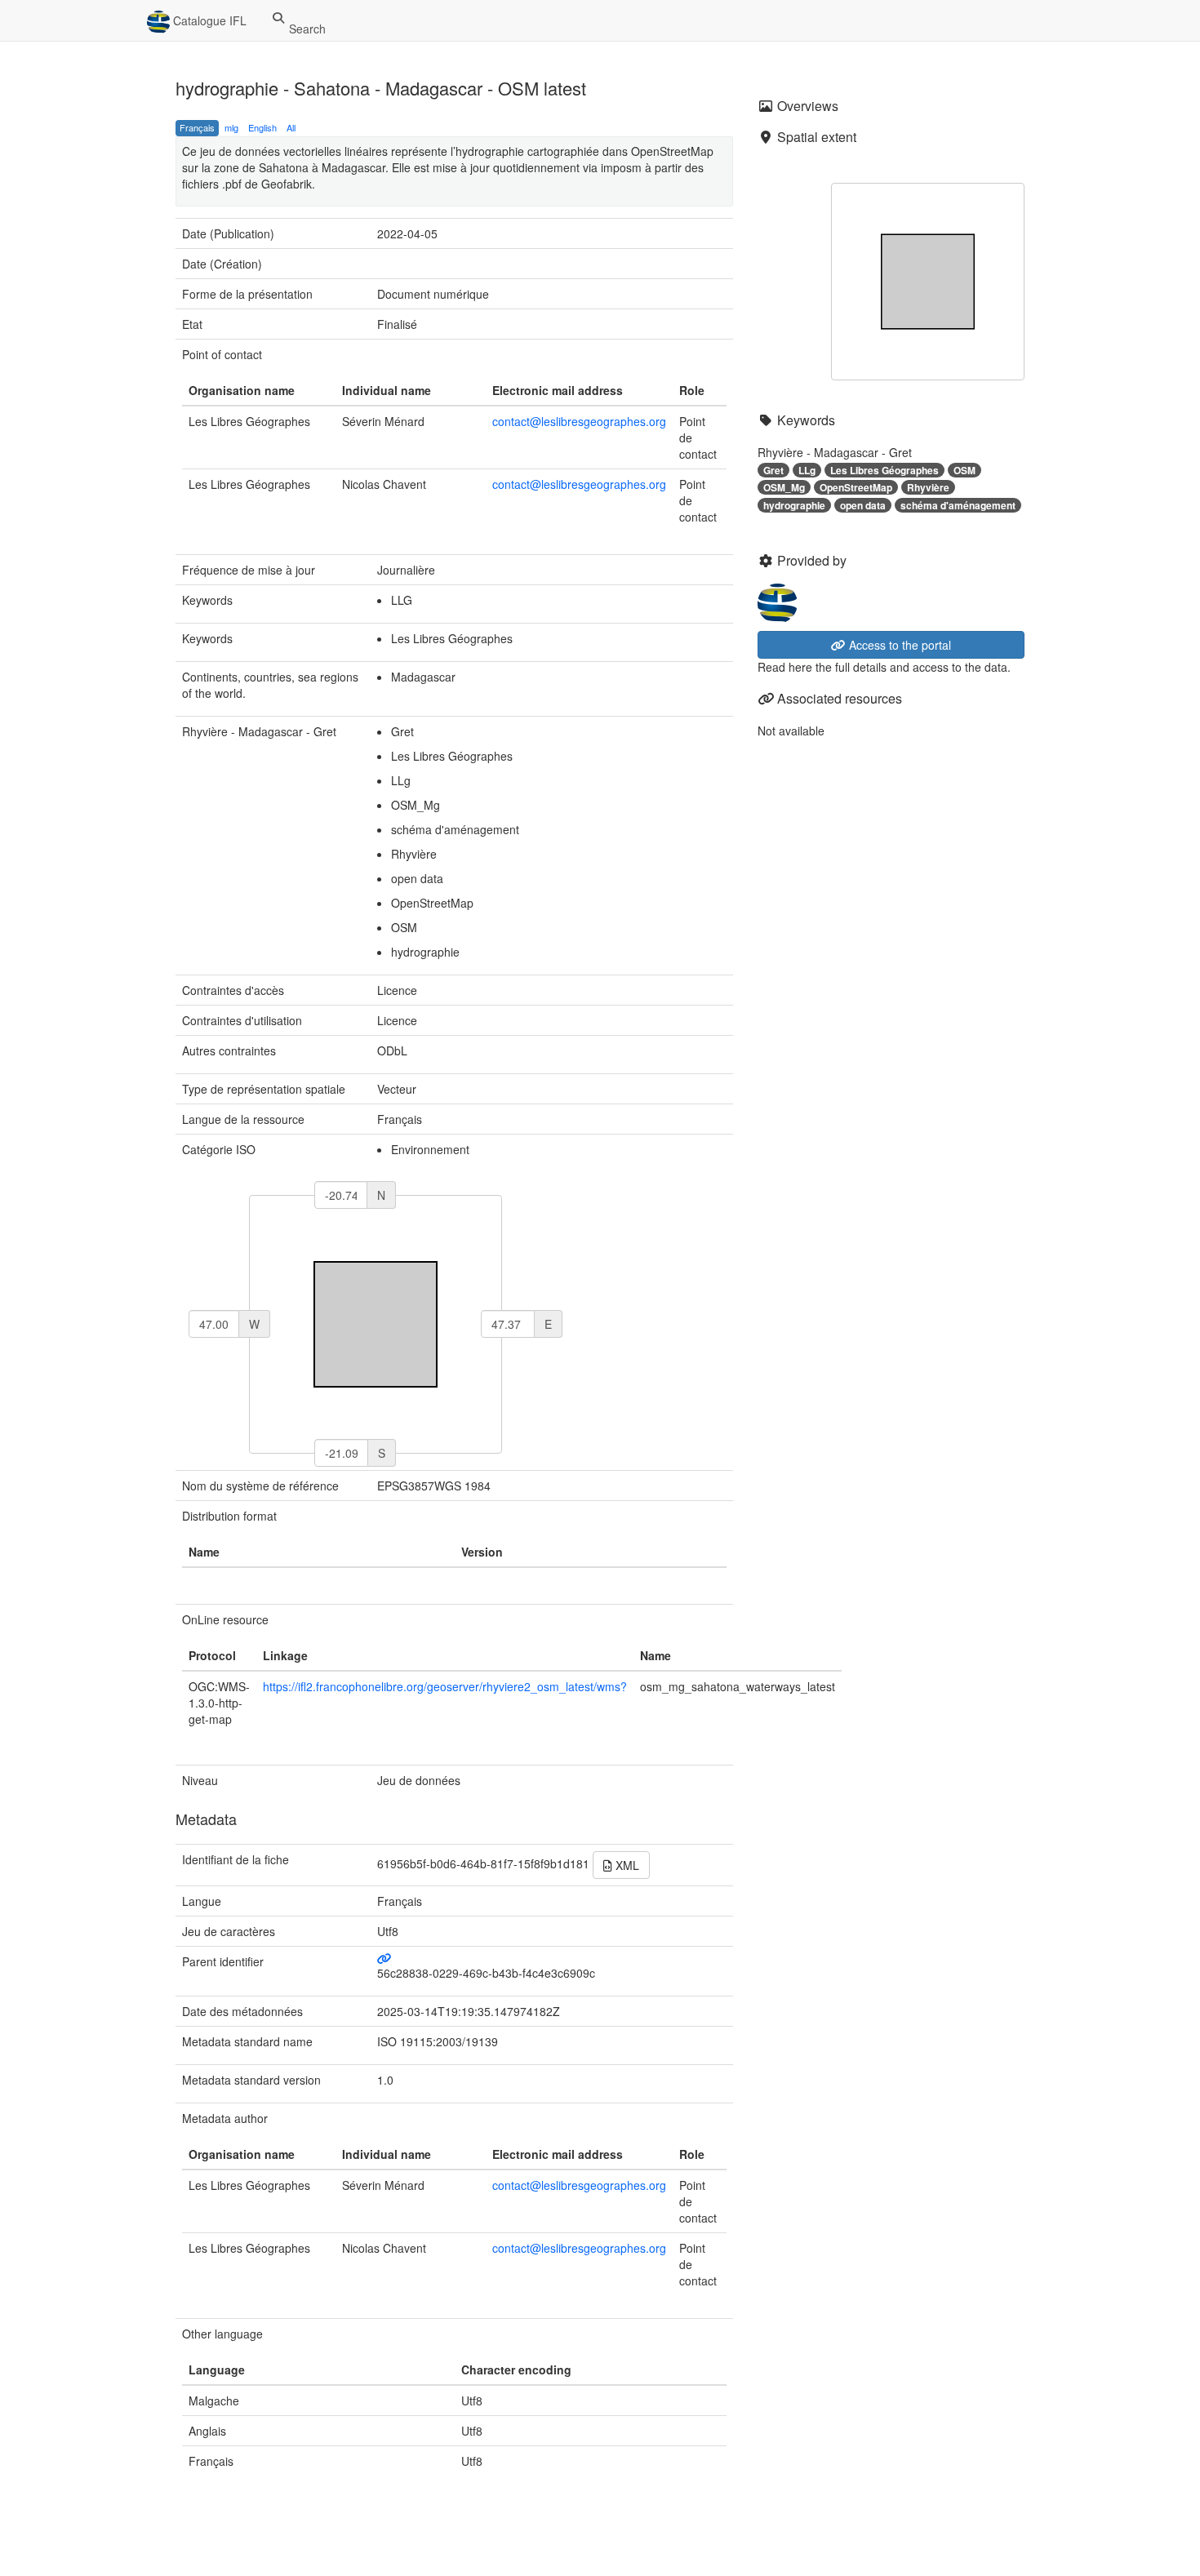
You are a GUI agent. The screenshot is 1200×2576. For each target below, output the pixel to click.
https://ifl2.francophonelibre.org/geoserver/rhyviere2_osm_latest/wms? (445, 1686)
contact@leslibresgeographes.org (579, 421)
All (291, 127)
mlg (231, 127)
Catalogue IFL (208, 20)
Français (197, 127)
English (262, 127)
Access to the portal (898, 645)
